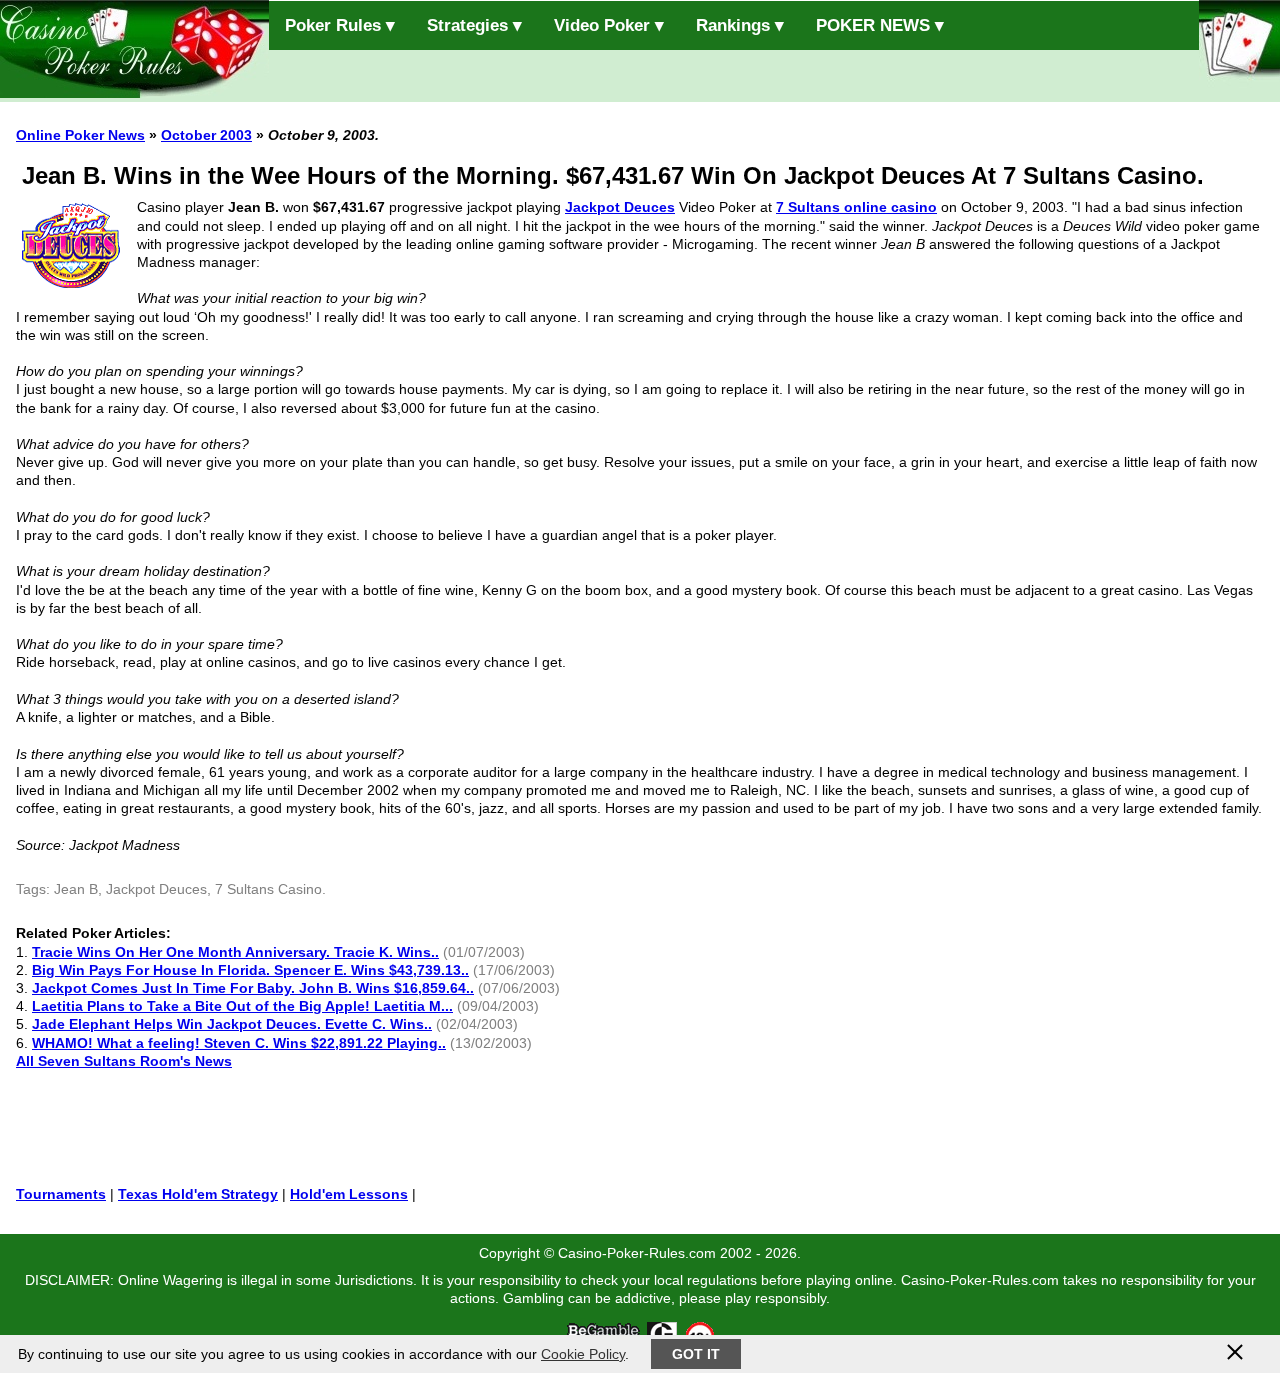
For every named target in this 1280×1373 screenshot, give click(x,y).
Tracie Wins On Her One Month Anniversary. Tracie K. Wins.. (235, 952)
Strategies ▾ (474, 25)
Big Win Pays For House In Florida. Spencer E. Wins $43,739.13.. (250, 970)
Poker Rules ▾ (340, 25)
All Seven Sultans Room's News (124, 1061)
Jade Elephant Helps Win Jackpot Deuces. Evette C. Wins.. (232, 1024)
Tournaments (61, 1194)
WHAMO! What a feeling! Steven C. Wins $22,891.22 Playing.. (239, 1043)
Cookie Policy (583, 1354)
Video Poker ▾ (609, 25)
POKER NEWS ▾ (880, 25)
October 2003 (206, 135)
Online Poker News (80, 135)
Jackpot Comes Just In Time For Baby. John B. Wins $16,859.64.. (253, 988)
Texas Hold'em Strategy (198, 1194)
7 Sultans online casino (856, 207)
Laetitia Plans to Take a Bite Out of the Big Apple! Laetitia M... (242, 1006)
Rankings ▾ (740, 25)
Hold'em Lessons (349, 1194)
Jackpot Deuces (620, 207)
